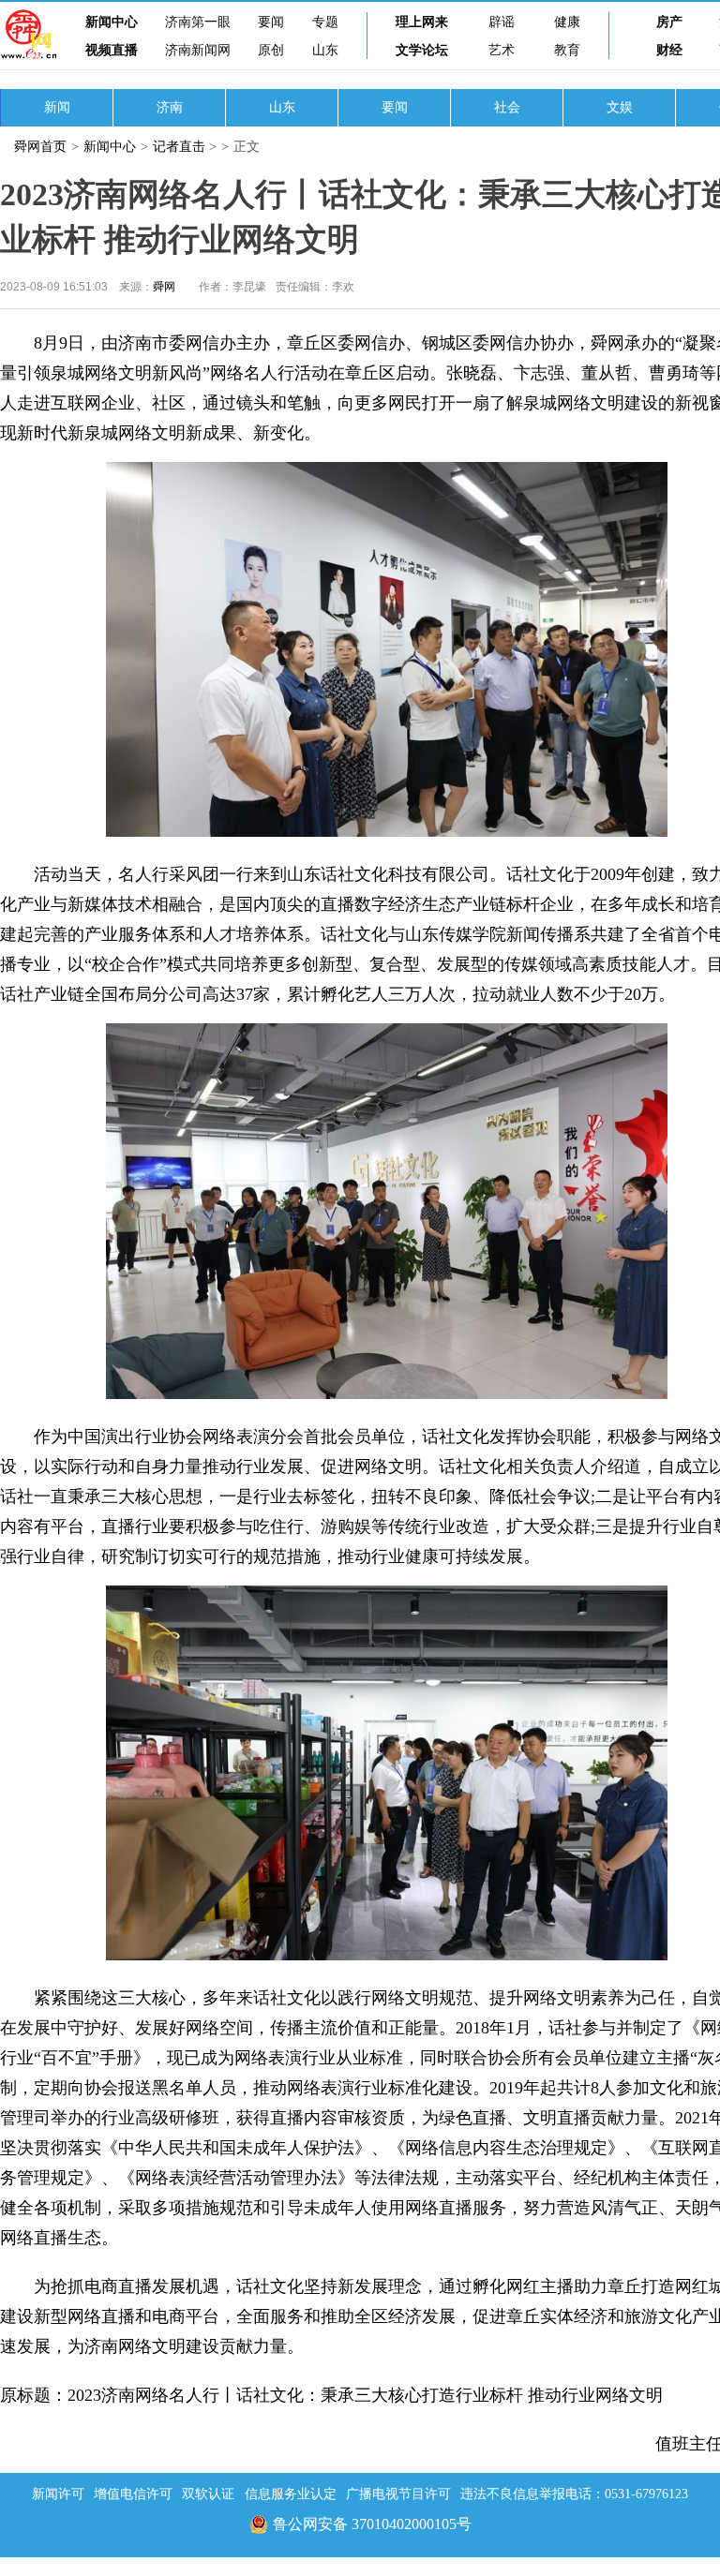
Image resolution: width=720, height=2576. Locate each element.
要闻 (271, 22)
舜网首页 (40, 147)
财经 (669, 50)
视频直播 (112, 50)
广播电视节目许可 (398, 2494)
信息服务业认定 (291, 2494)
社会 (507, 107)
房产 (669, 22)
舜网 (164, 287)
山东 (325, 50)
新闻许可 (58, 2494)
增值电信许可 (133, 2494)
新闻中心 (112, 22)
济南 (170, 107)
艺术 (502, 50)
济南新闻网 (198, 50)
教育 (567, 50)
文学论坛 (422, 50)
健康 (567, 22)
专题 (325, 22)
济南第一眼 (198, 22)
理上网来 (422, 22)
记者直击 (179, 147)
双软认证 (208, 2494)
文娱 (620, 107)
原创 (271, 50)
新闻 (57, 107)
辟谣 (502, 22)
